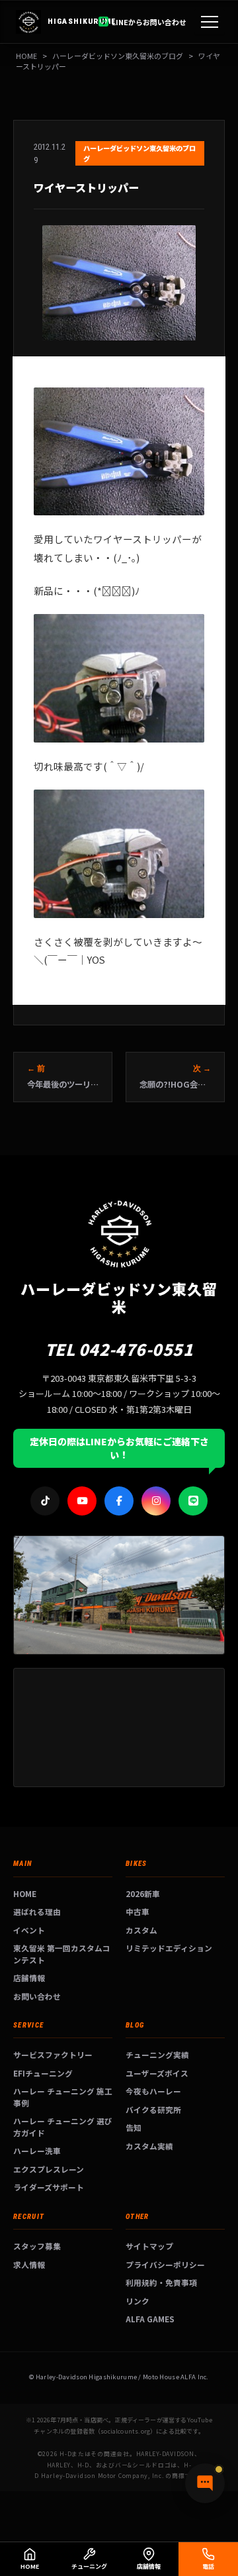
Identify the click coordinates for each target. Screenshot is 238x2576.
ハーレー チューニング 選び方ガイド (63, 2127)
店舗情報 (29, 1978)
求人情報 (29, 2264)
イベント (29, 1930)
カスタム (141, 1930)
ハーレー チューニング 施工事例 (63, 2097)
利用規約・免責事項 (161, 2282)
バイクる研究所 (153, 2109)
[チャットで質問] (205, 2483)
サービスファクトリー (53, 2054)
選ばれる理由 (37, 1911)
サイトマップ (149, 2246)
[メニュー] (210, 22)
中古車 (138, 1911)
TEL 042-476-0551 (119, 1349)
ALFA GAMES (150, 2319)
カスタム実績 (149, 2146)
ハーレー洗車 (37, 2150)
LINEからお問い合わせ (149, 22)
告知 (134, 2127)
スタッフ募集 (37, 2246)
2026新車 (143, 1893)
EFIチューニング (43, 2073)
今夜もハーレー (153, 2091)
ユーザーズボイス (157, 2073)
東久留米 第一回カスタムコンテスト (62, 1954)
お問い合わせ (37, 1996)
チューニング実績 (157, 2054)
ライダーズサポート (49, 2187)
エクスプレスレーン (49, 2169)
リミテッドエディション (169, 1948)
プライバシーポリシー (165, 2264)
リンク (138, 2301)
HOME (26, 56)
